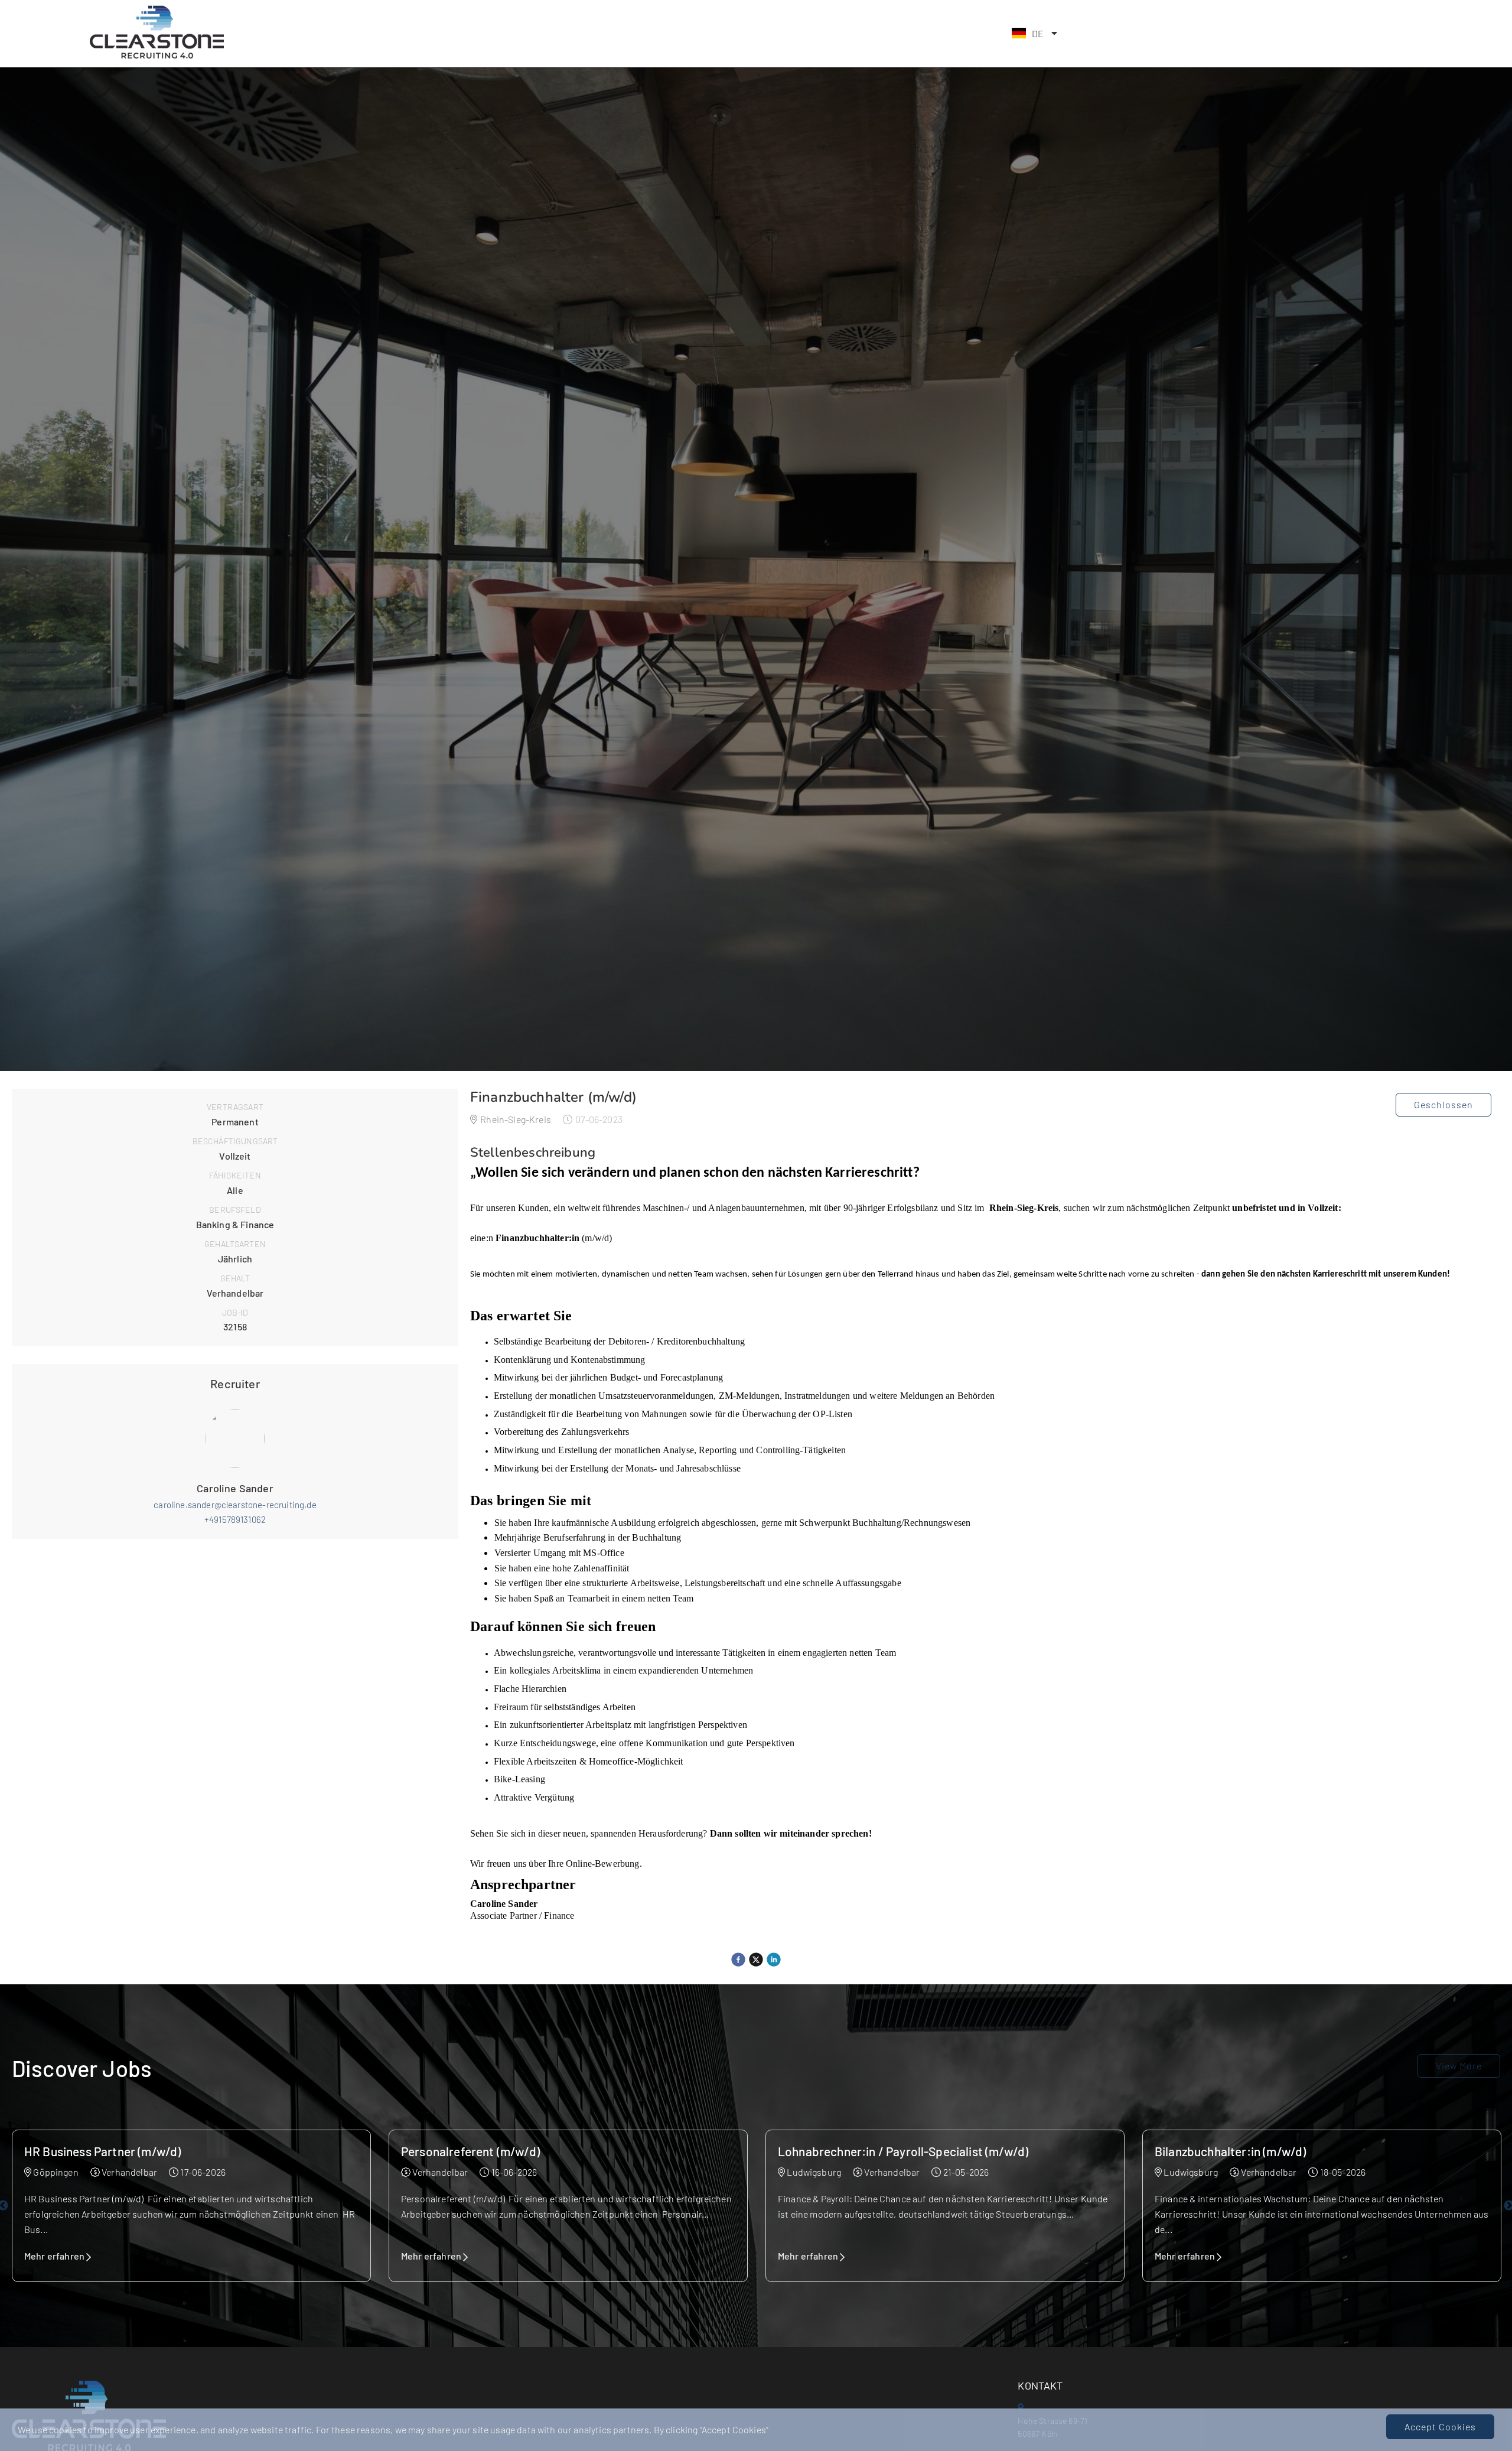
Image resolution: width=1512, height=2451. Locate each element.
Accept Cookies (1440, 2426)
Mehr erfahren (54, 2256)
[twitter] (756, 1960)
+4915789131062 (235, 1519)
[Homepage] (156, 56)
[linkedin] (774, 1960)
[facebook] (738, 1960)
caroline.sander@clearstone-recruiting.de (235, 1505)
